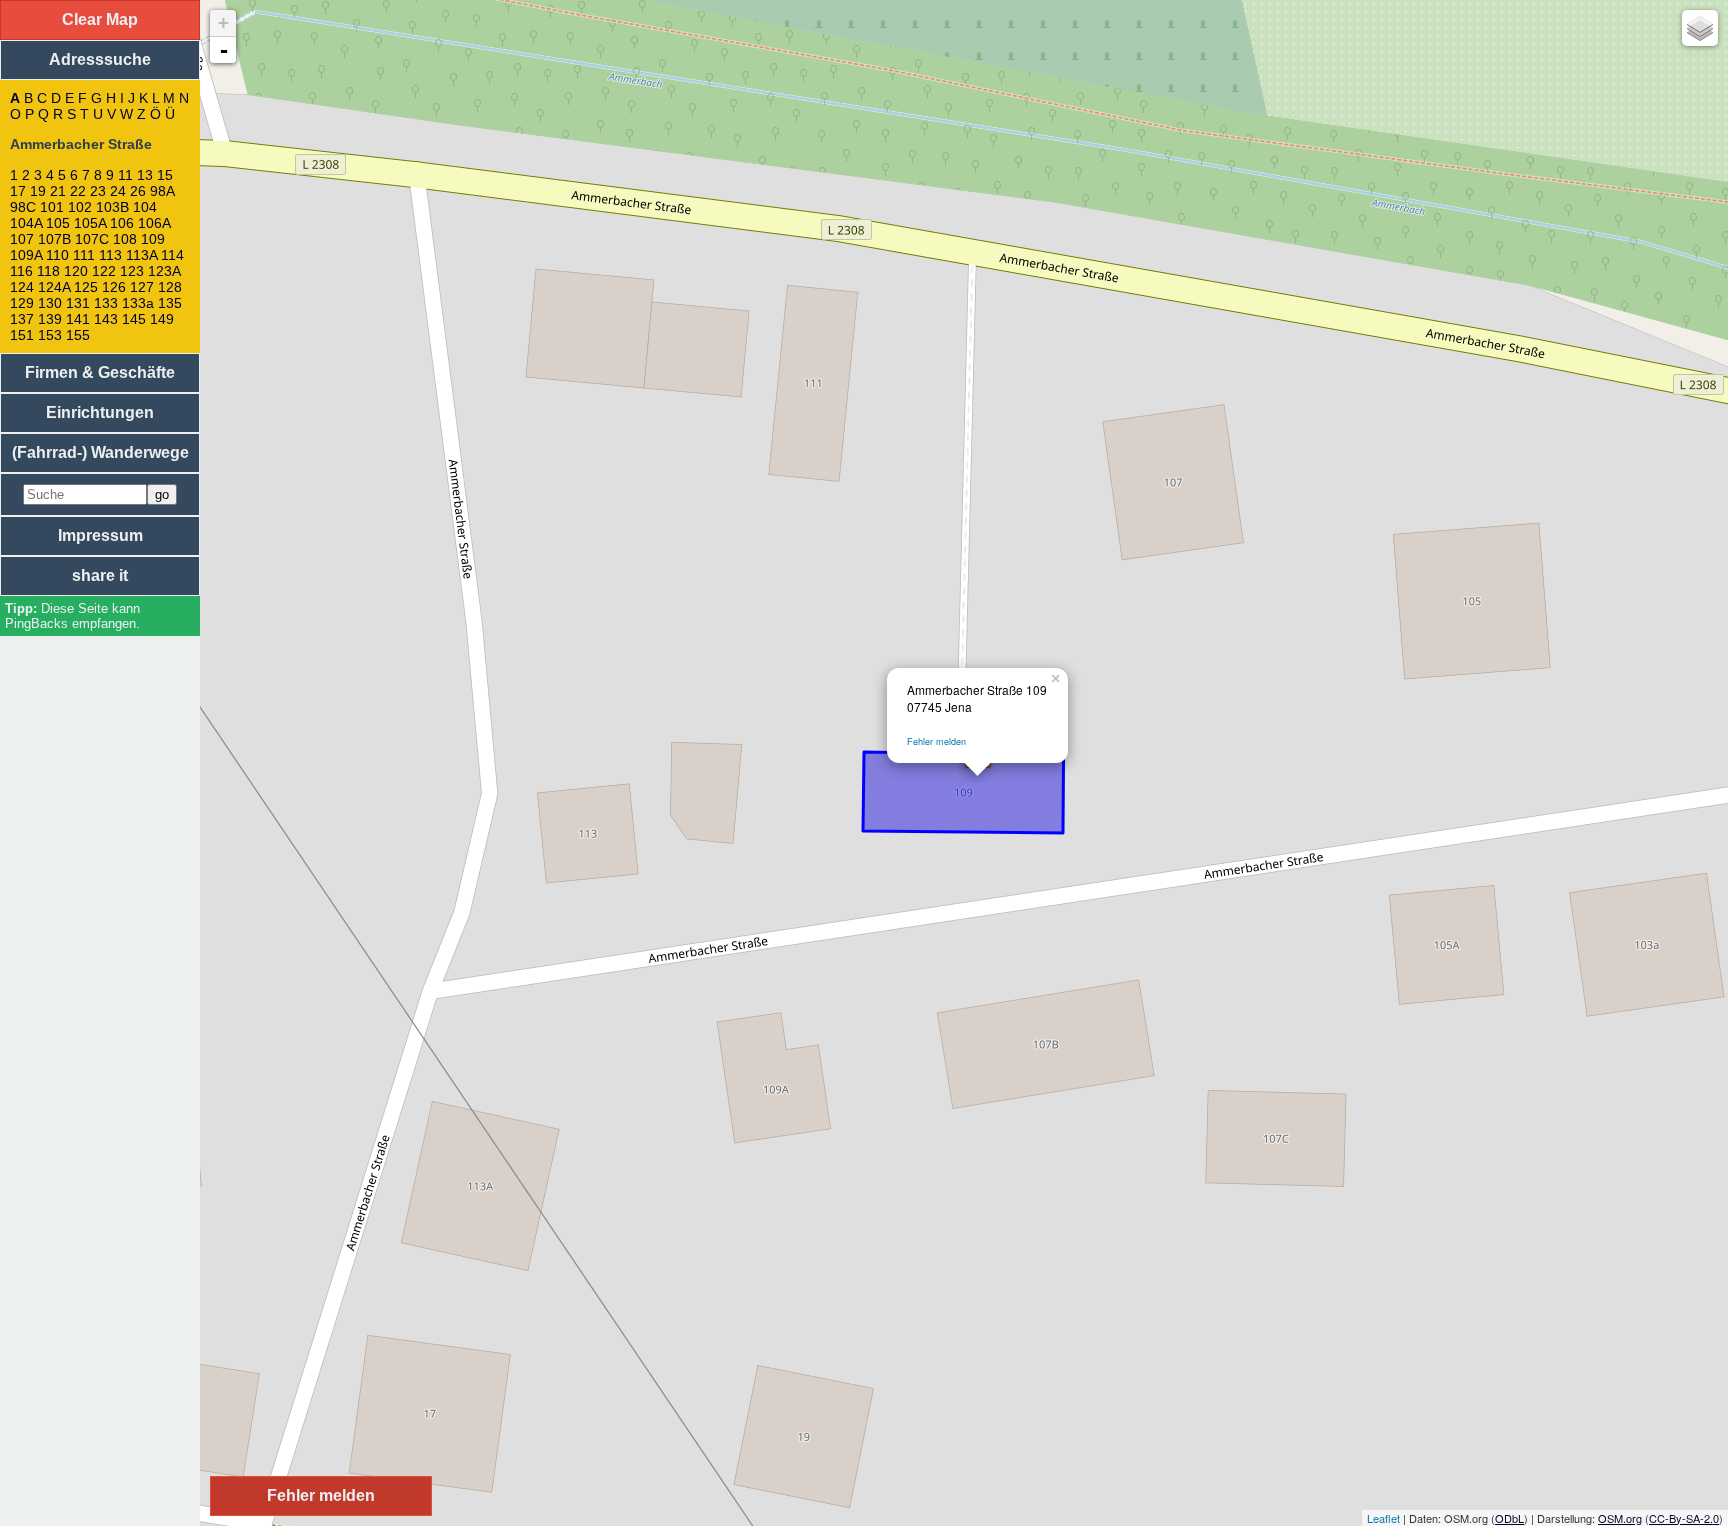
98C (23, 207)
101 (52, 207)
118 (48, 271)
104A (26, 223)
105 (58, 223)
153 (50, 335)
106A (154, 223)
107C (92, 239)
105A (90, 223)
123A (164, 271)
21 (58, 191)
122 (104, 271)
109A (26, 255)
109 (153, 239)
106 (122, 223)
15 (165, 175)
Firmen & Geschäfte (100, 372)
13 (145, 175)
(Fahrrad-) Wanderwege (100, 452)
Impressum (100, 535)
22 (78, 191)
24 (118, 191)
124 (22, 287)
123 (132, 271)
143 (106, 319)
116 (21, 271)
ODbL (1509, 1518)
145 (134, 319)
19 (38, 191)
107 (22, 239)
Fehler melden (936, 741)
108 (125, 239)
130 (50, 303)
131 (78, 303)
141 (78, 319)
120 (76, 271)
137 (22, 319)
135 (170, 303)
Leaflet (1383, 1518)
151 (22, 335)
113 (110, 255)
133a (138, 303)
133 (106, 303)
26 (138, 191)
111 (84, 255)
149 (162, 319)
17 (18, 191)
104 (145, 207)
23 (98, 191)
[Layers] (1700, 28)
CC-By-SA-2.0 (1684, 1518)
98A (162, 191)
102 (80, 207)
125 (86, 287)
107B (54, 239)
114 (172, 255)
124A (54, 287)
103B (112, 207)
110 (57, 255)
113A (141, 255)
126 (114, 287)
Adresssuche (100, 59)
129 (22, 303)
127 (142, 287)
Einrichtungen (100, 412)
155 (78, 335)
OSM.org (1620, 1518)
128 (170, 287)
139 (50, 319)
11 (125, 175)
